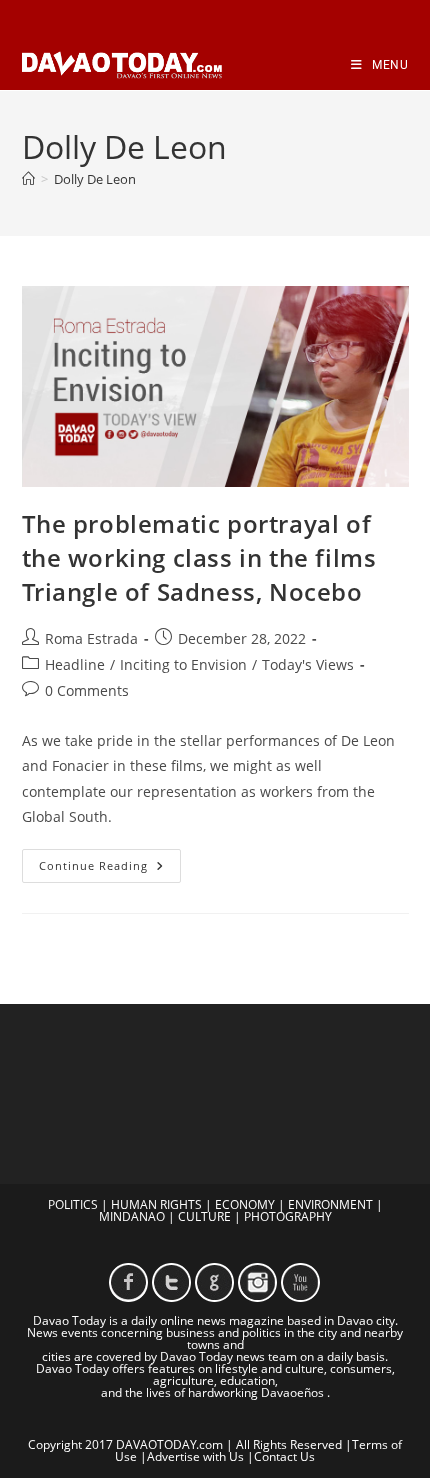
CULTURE (204, 1216)
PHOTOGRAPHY (288, 1216)
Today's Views (308, 664)
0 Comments (87, 690)
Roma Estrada (91, 638)
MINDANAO (132, 1216)
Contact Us (284, 1456)
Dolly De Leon (95, 179)
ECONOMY (245, 1204)
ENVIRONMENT (330, 1204)
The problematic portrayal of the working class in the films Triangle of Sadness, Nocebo (199, 557)
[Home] (28, 179)
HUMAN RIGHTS (156, 1204)
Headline (75, 664)
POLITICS (73, 1204)
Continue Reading (110, 869)
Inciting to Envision (183, 664)
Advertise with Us (195, 1456)
